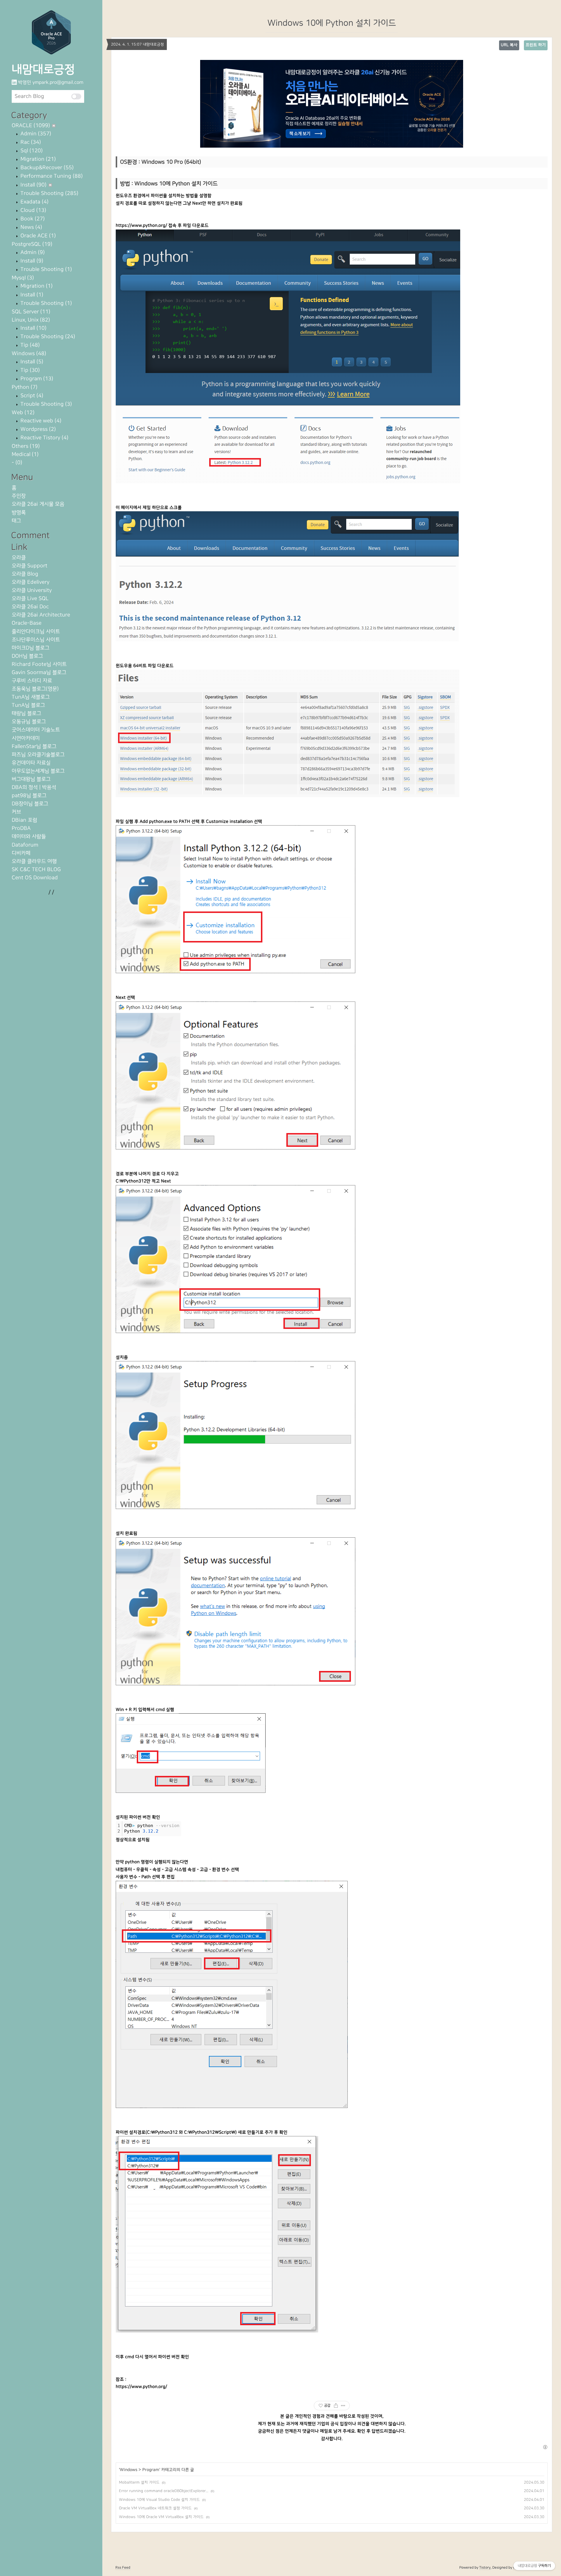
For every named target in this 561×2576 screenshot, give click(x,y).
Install (33, 185)
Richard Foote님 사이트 (39, 664)
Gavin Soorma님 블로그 (39, 673)
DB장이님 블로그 (30, 804)
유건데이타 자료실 (31, 763)
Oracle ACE (37, 236)
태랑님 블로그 (26, 713)
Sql (31, 151)
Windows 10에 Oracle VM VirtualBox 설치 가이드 (161, 2517)
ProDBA (21, 828)
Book (32, 219)
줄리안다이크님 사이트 (36, 632)
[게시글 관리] (343, 2406)
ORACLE (31, 126)
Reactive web (40, 421)
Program (36, 379)
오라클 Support (30, 566)
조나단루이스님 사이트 (36, 640)
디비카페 (21, 853)
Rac (30, 142)
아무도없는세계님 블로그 (38, 771)
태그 (16, 521)
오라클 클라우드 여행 (34, 861)
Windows (29, 354)
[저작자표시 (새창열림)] (545, 2447)
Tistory (485, 2568)
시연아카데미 (26, 738)
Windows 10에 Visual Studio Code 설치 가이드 (159, 2500)
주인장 (19, 496)
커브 (16, 812)
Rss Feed (123, 2568)
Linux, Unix (31, 320)
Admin (35, 134)
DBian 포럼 (24, 820)
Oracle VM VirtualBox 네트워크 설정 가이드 (155, 2508)
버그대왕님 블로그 (31, 779)
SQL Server (31, 312)
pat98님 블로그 (29, 796)
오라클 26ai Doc (30, 607)
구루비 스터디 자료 (32, 681)
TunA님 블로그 (28, 705)
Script (31, 396)
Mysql (23, 278)
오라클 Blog (25, 574)
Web (23, 413)
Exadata (34, 202)
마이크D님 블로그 (31, 648)
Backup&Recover (46, 168)
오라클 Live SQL (30, 599)
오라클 (19, 558)
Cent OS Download (35, 878)
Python (25, 387)
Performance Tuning (51, 176)
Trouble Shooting (49, 193)
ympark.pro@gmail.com (58, 82)
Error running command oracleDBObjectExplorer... (164, 2491)
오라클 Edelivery (31, 582)
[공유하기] (336, 2406)
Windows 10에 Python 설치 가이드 (332, 23)
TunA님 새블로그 (31, 697)
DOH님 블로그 (27, 656)
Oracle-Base (27, 623)
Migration (37, 159)
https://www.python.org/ (141, 226)
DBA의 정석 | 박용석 (34, 787)
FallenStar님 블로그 (34, 746)
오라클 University (32, 590)
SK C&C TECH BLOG (36, 870)
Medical (25, 454)
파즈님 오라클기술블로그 (38, 755)
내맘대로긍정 (43, 69)
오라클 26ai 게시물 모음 (38, 504)
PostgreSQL (32, 244)
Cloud (33, 210)
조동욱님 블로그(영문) (35, 689)
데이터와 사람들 (29, 836)
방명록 (19, 513)
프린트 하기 (536, 45)
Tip (29, 345)
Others (26, 446)
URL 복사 (509, 45)
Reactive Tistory (44, 438)
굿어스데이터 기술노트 (36, 730)
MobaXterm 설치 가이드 (139, 2482)
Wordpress (37, 429)
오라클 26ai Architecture (41, 615)
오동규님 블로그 (29, 722)
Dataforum (25, 845)
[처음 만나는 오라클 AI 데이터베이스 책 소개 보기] (332, 104)
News (31, 227)
